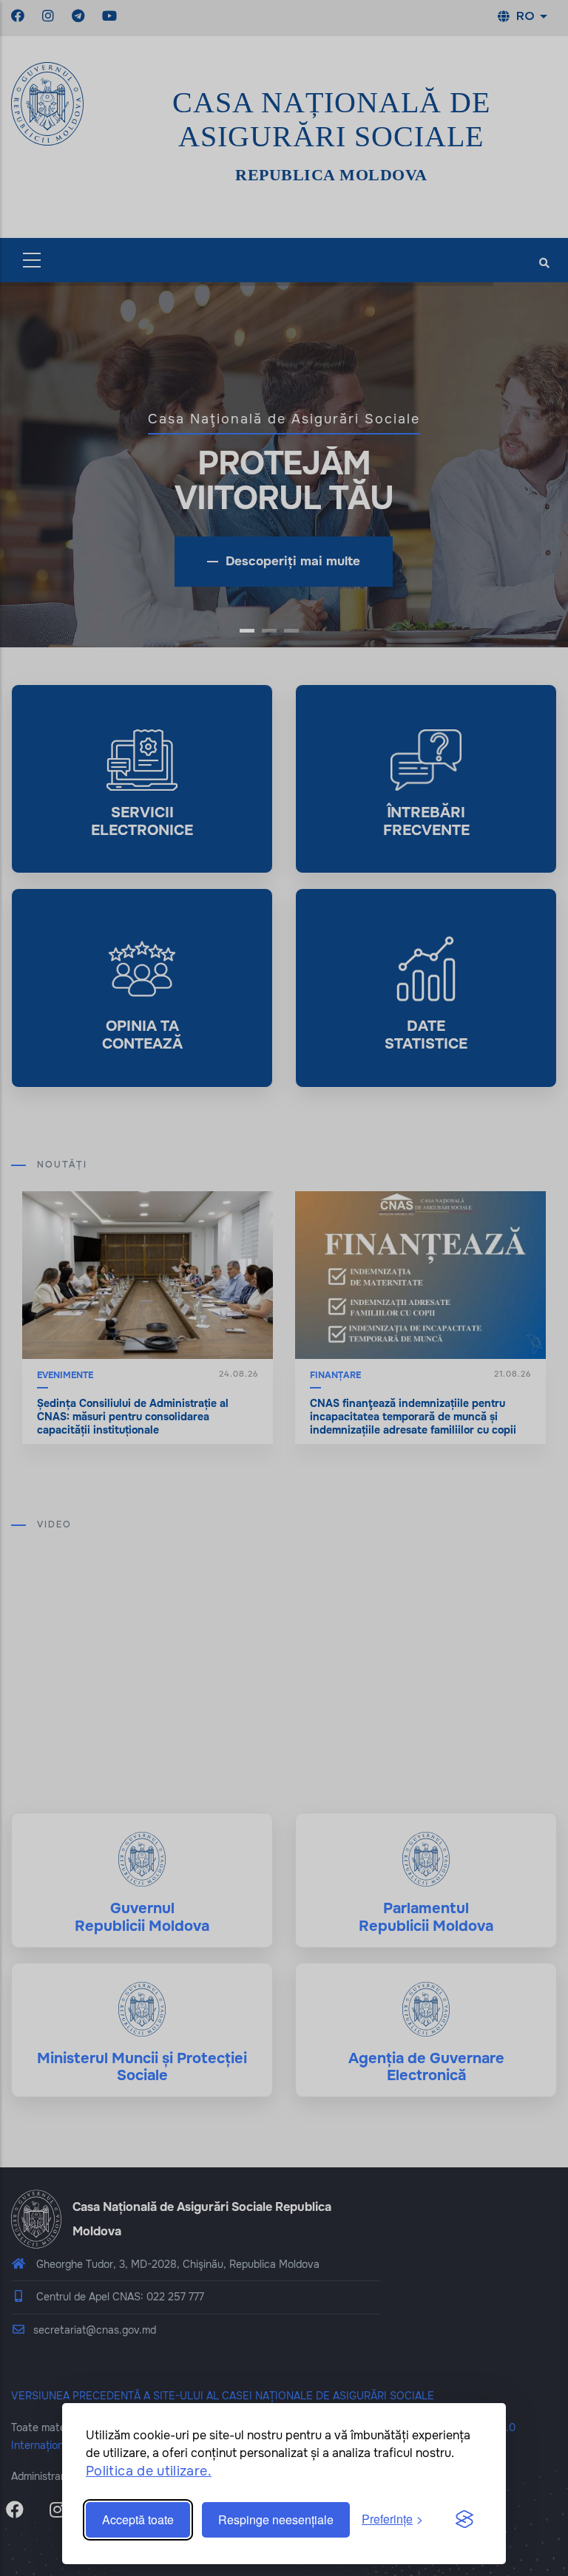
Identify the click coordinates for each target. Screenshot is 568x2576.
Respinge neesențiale (276, 2519)
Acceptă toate (138, 2519)
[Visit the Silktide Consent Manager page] (464, 2520)
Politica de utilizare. (149, 2471)
